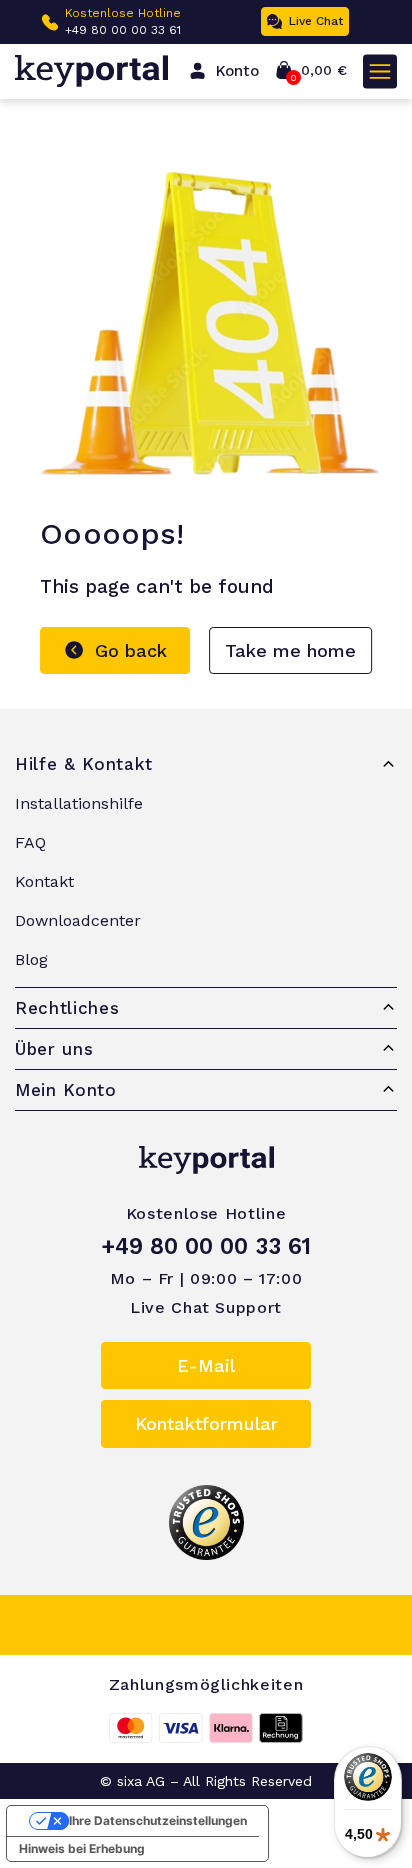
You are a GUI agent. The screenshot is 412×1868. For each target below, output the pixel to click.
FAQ (30, 842)
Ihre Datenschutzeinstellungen (158, 1820)
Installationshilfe (79, 803)
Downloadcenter (78, 920)
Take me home (290, 650)
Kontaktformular (206, 1423)
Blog (31, 959)
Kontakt (44, 881)
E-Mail (206, 1365)
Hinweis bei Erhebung (82, 1848)
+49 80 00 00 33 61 (123, 30)
